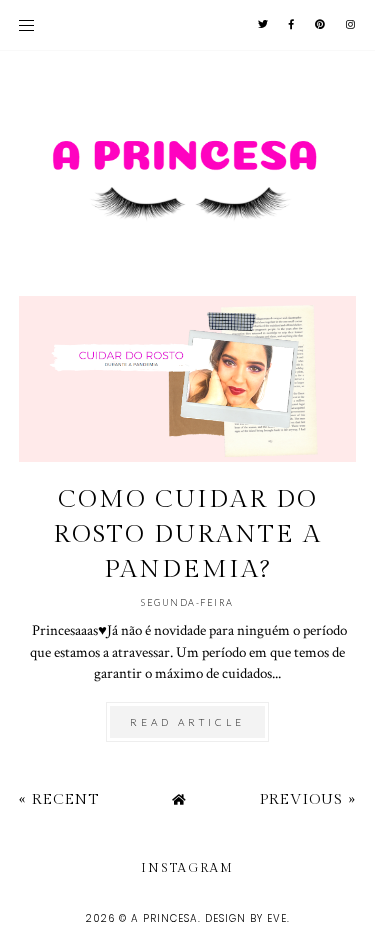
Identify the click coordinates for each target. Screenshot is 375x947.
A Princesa (164, 918)
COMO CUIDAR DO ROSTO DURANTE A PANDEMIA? (187, 534)
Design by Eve (246, 918)
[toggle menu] (26, 25)
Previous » (308, 799)
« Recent (59, 799)
